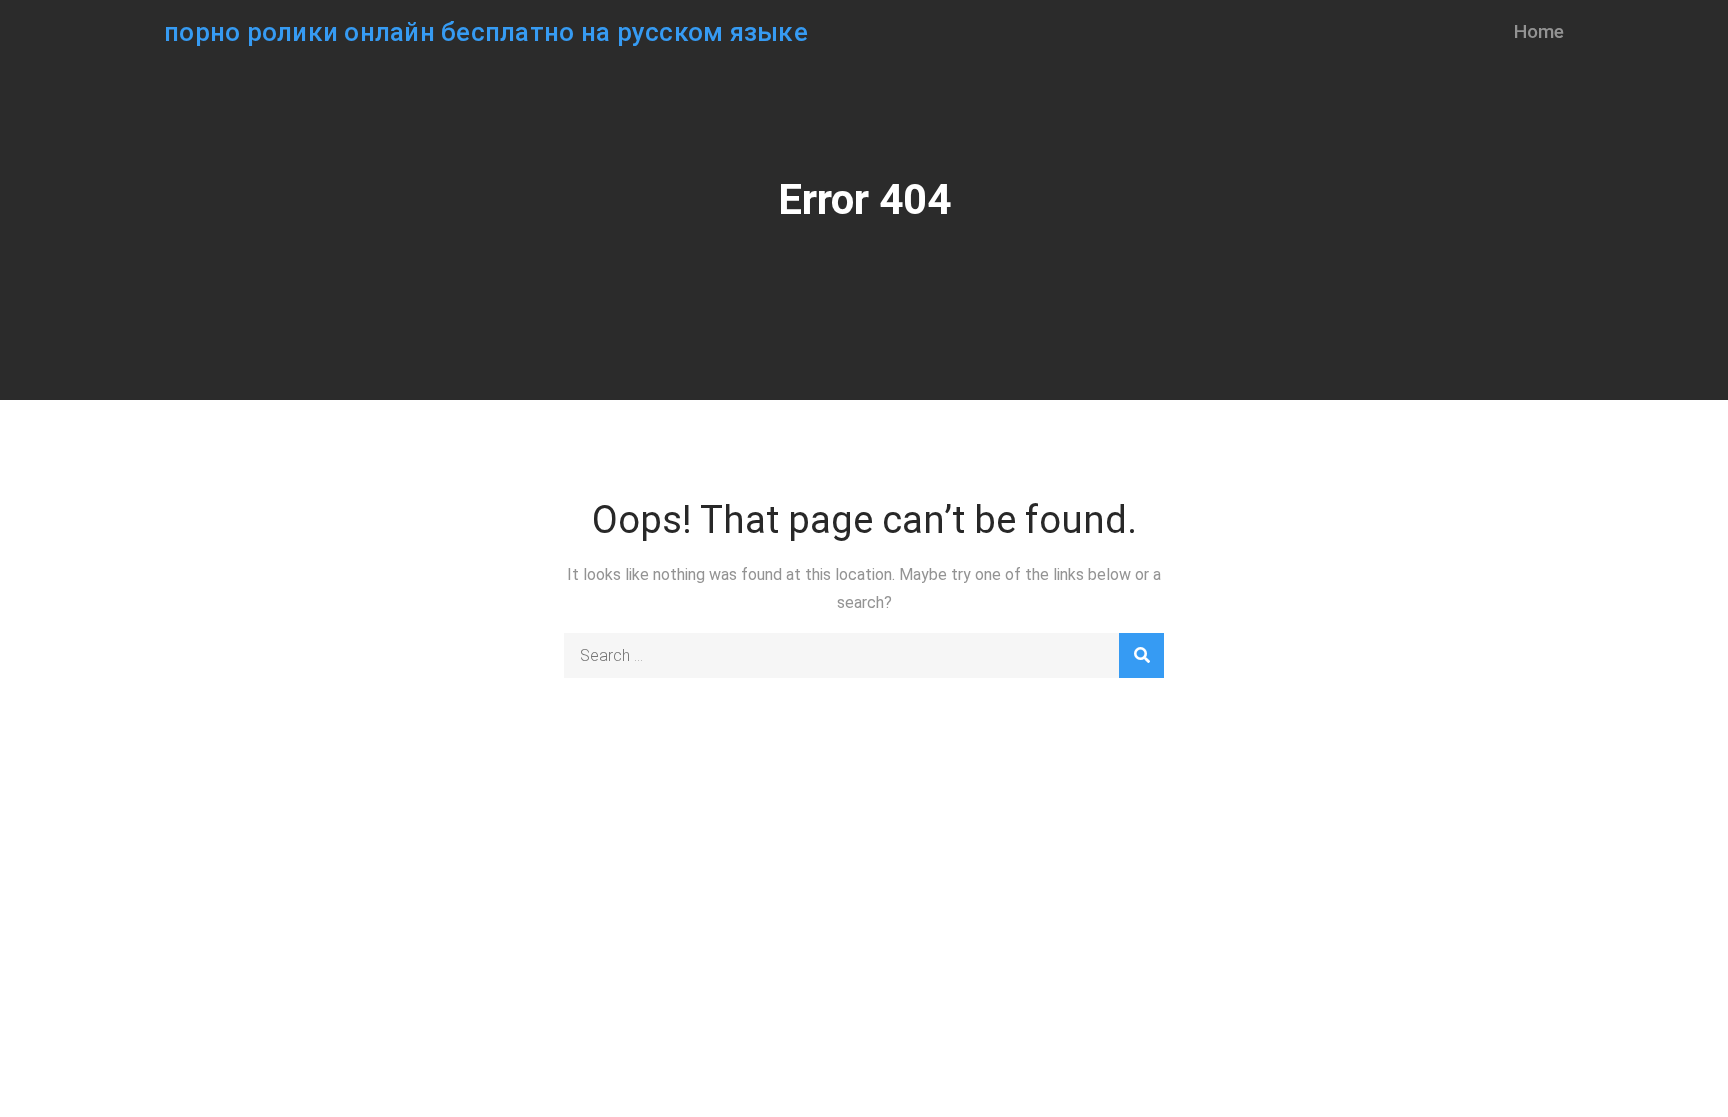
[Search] (1141, 655)
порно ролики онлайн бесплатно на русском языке (486, 32)
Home (1539, 31)
